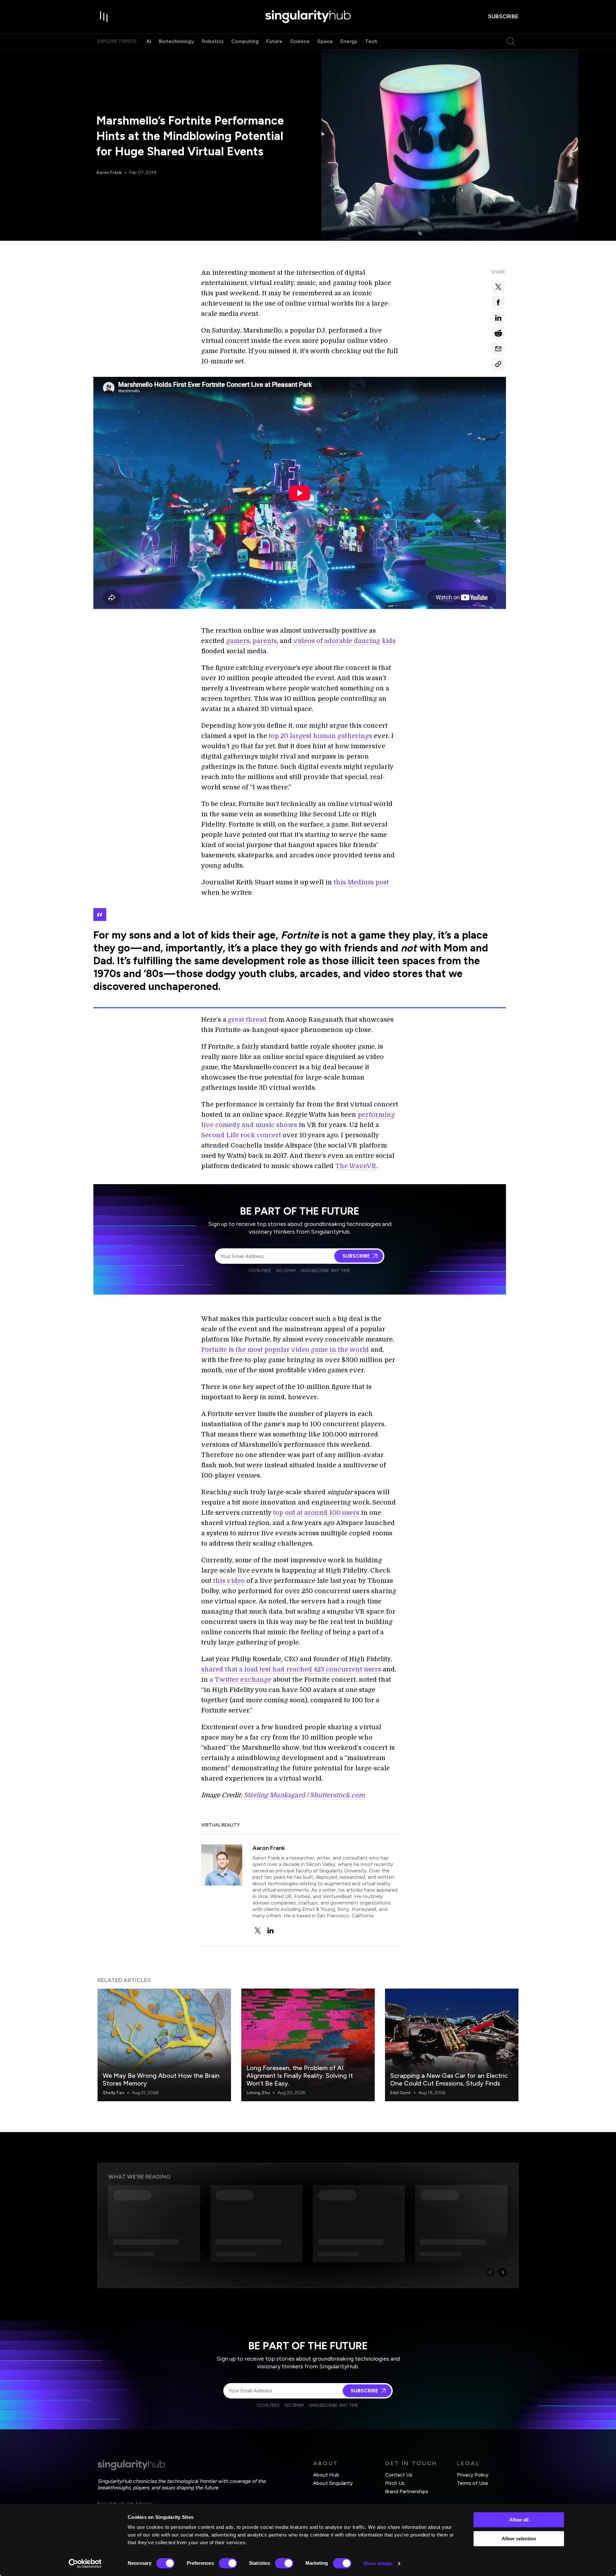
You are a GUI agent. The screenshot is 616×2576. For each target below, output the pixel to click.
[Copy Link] (498, 364)
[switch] (228, 2563)
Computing (245, 41)
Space (325, 41)
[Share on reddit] (498, 333)
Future (274, 41)
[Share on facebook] (498, 302)
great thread (247, 1020)
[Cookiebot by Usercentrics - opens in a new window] (85, 2563)
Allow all (519, 2520)
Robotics (213, 41)
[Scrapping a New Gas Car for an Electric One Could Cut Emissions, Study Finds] (452, 2045)
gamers (238, 641)
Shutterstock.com (337, 1795)
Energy (349, 41)
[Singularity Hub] (308, 17)
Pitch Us (395, 2483)
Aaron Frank (109, 173)
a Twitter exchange (240, 1680)
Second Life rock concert (241, 1135)
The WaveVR (356, 1166)
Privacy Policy (473, 2475)
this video (229, 1581)
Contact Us (399, 2475)
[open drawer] (104, 17)
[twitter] (258, 1930)
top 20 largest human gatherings (320, 736)
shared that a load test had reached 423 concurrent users (291, 1669)
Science (300, 41)
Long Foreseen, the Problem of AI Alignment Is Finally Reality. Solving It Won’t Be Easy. (300, 2076)
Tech (371, 41)
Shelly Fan (113, 2093)
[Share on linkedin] (498, 318)
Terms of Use (472, 2483)
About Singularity (333, 2483)
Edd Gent (400, 2093)
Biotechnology (176, 41)
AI (149, 41)
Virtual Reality (220, 1825)
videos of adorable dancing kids (344, 641)
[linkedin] (270, 1930)
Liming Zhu (258, 2093)
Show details (378, 2563)
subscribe (503, 16)
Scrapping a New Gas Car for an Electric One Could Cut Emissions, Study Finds (449, 2079)
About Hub (326, 2475)
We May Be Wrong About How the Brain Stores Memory (161, 2079)
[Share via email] (498, 349)
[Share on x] (498, 287)
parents (265, 641)
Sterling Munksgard (274, 1795)
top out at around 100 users (316, 1513)
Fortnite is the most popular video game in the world (285, 1350)
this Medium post (361, 882)
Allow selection (519, 2539)
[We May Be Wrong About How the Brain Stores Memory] (164, 2045)
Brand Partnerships (407, 2491)
